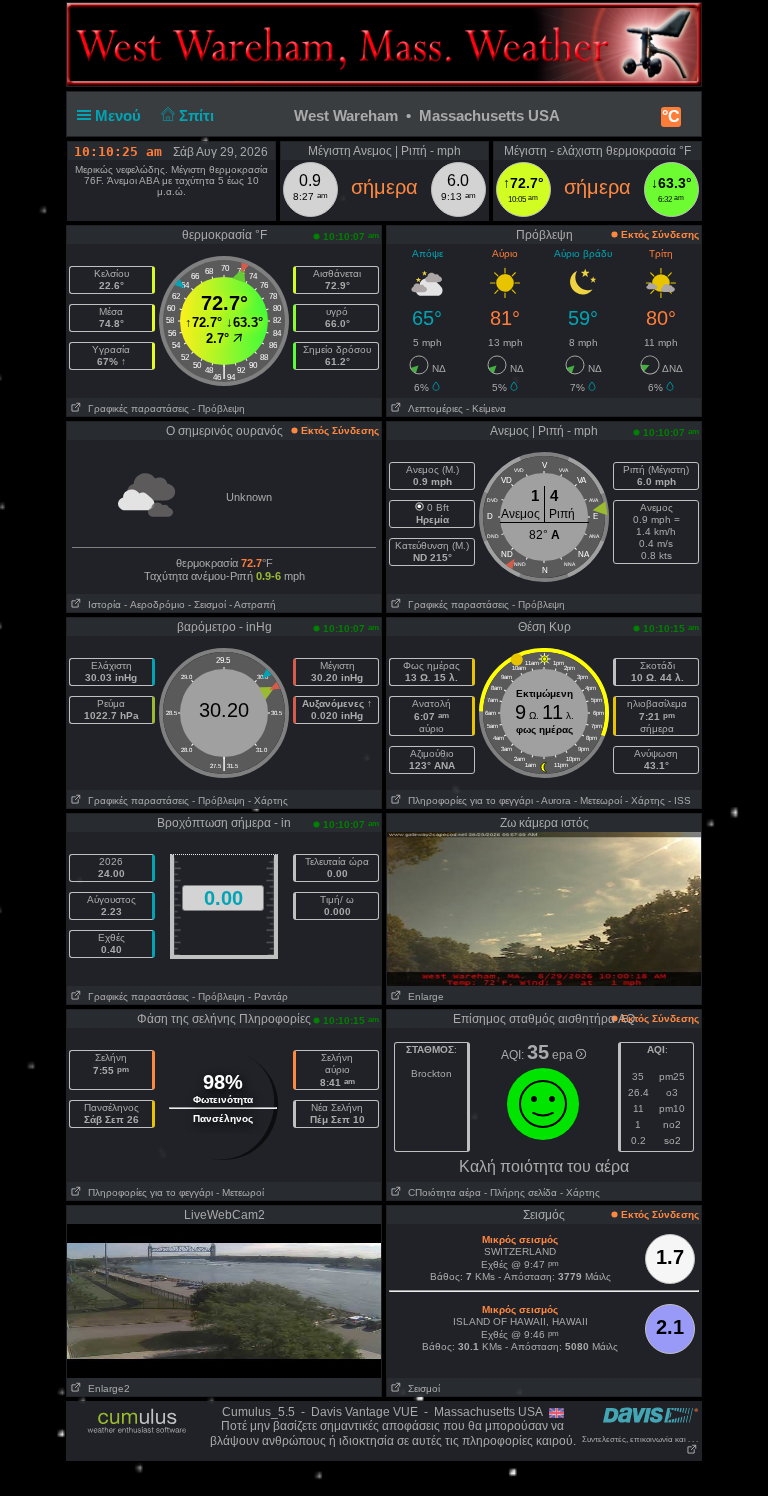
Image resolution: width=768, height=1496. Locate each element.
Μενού (120, 115)
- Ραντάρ (268, 996)
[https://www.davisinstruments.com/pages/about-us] (650, 1414)
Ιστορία (101, 604)
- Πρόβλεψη (218, 408)
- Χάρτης (268, 800)
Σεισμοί (421, 1388)
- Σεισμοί (207, 604)
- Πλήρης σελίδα (520, 1192)
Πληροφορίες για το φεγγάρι (467, 800)
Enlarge (423, 996)
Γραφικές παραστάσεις (135, 408)
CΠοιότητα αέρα (441, 1192)
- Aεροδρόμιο (154, 604)
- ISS (679, 800)
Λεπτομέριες (432, 408)
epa (564, 1055)
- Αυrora (553, 800)
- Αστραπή (252, 604)
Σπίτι (198, 115)
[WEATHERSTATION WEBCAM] (544, 908)
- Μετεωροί (598, 800)
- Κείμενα (486, 408)
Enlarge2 (106, 1388)
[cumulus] (137, 1422)
